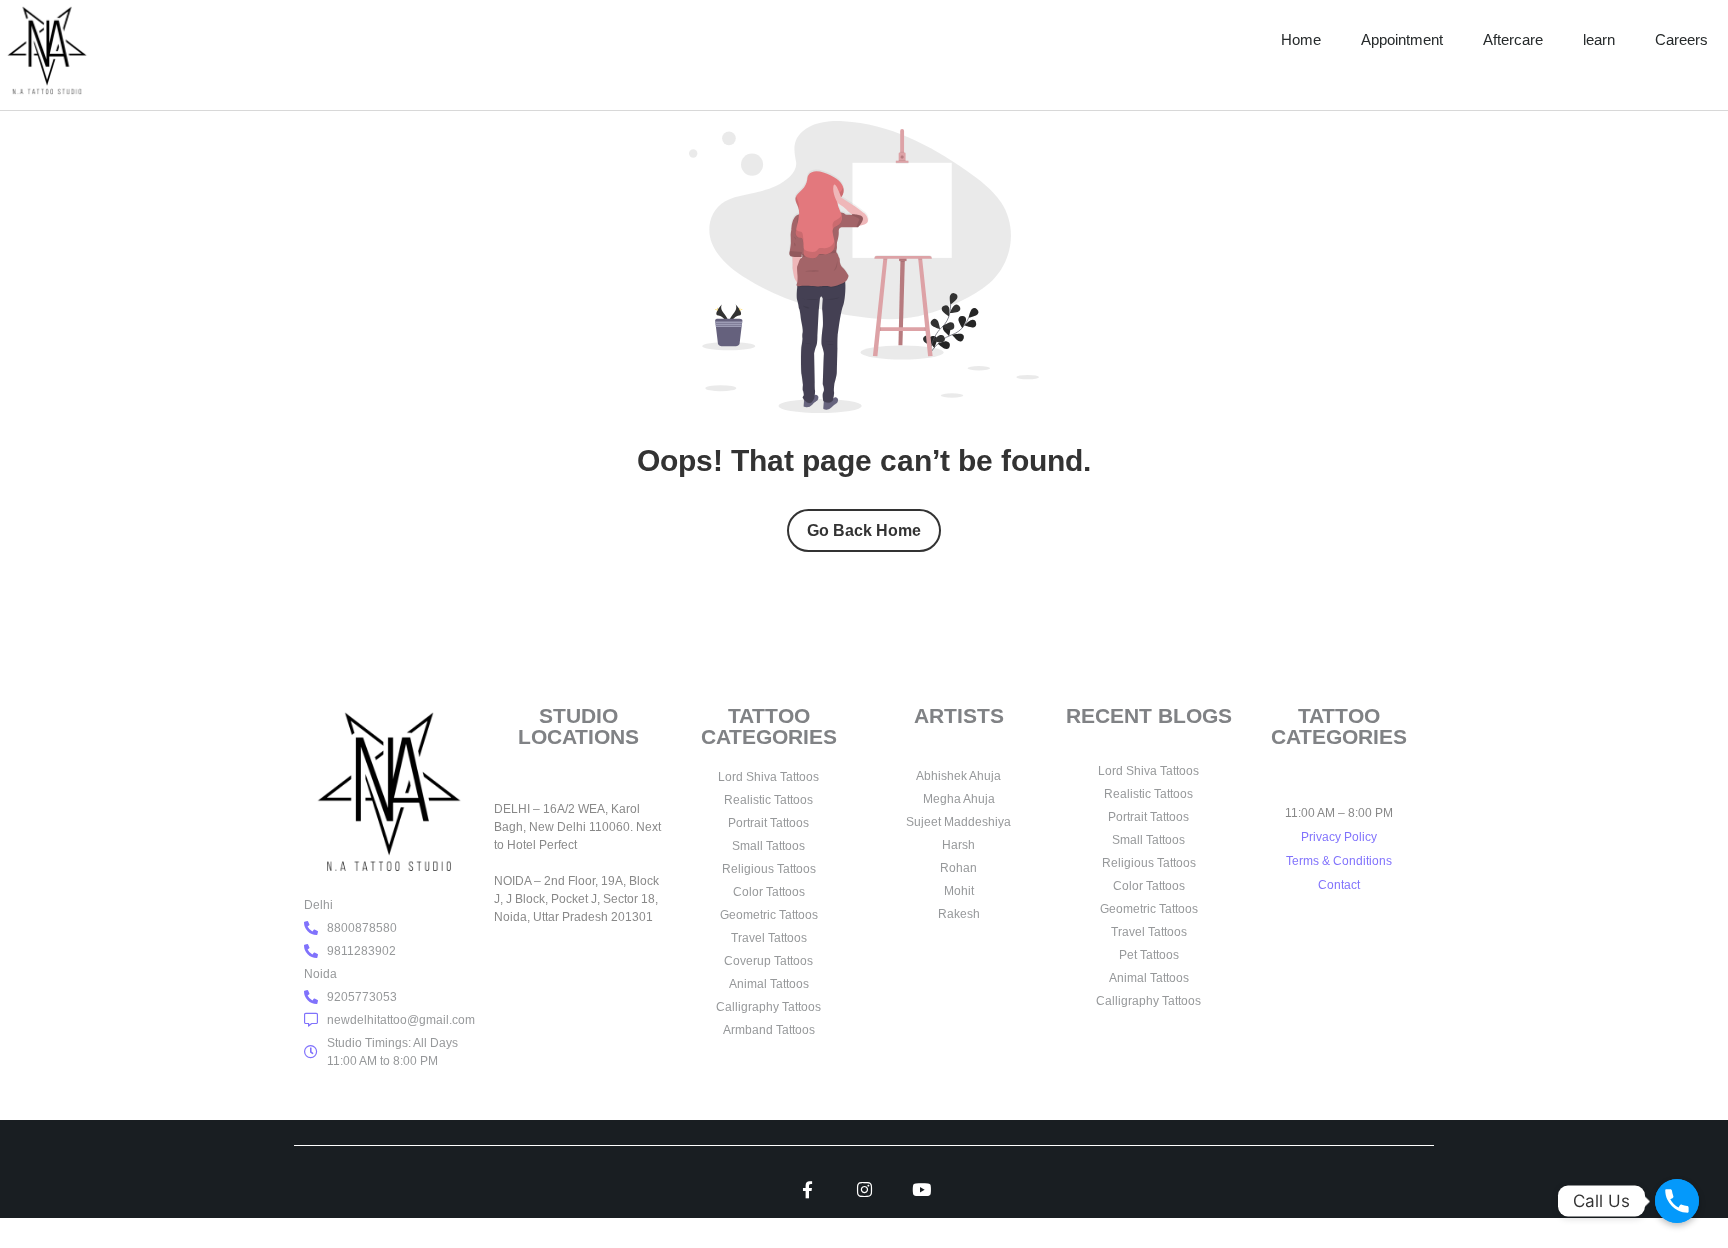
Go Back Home (864, 530)
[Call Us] (1677, 1201)
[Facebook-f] (807, 1189)
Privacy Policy (1339, 837)
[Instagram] (864, 1189)
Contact (1339, 885)
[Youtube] (921, 1189)
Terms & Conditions (1339, 861)
